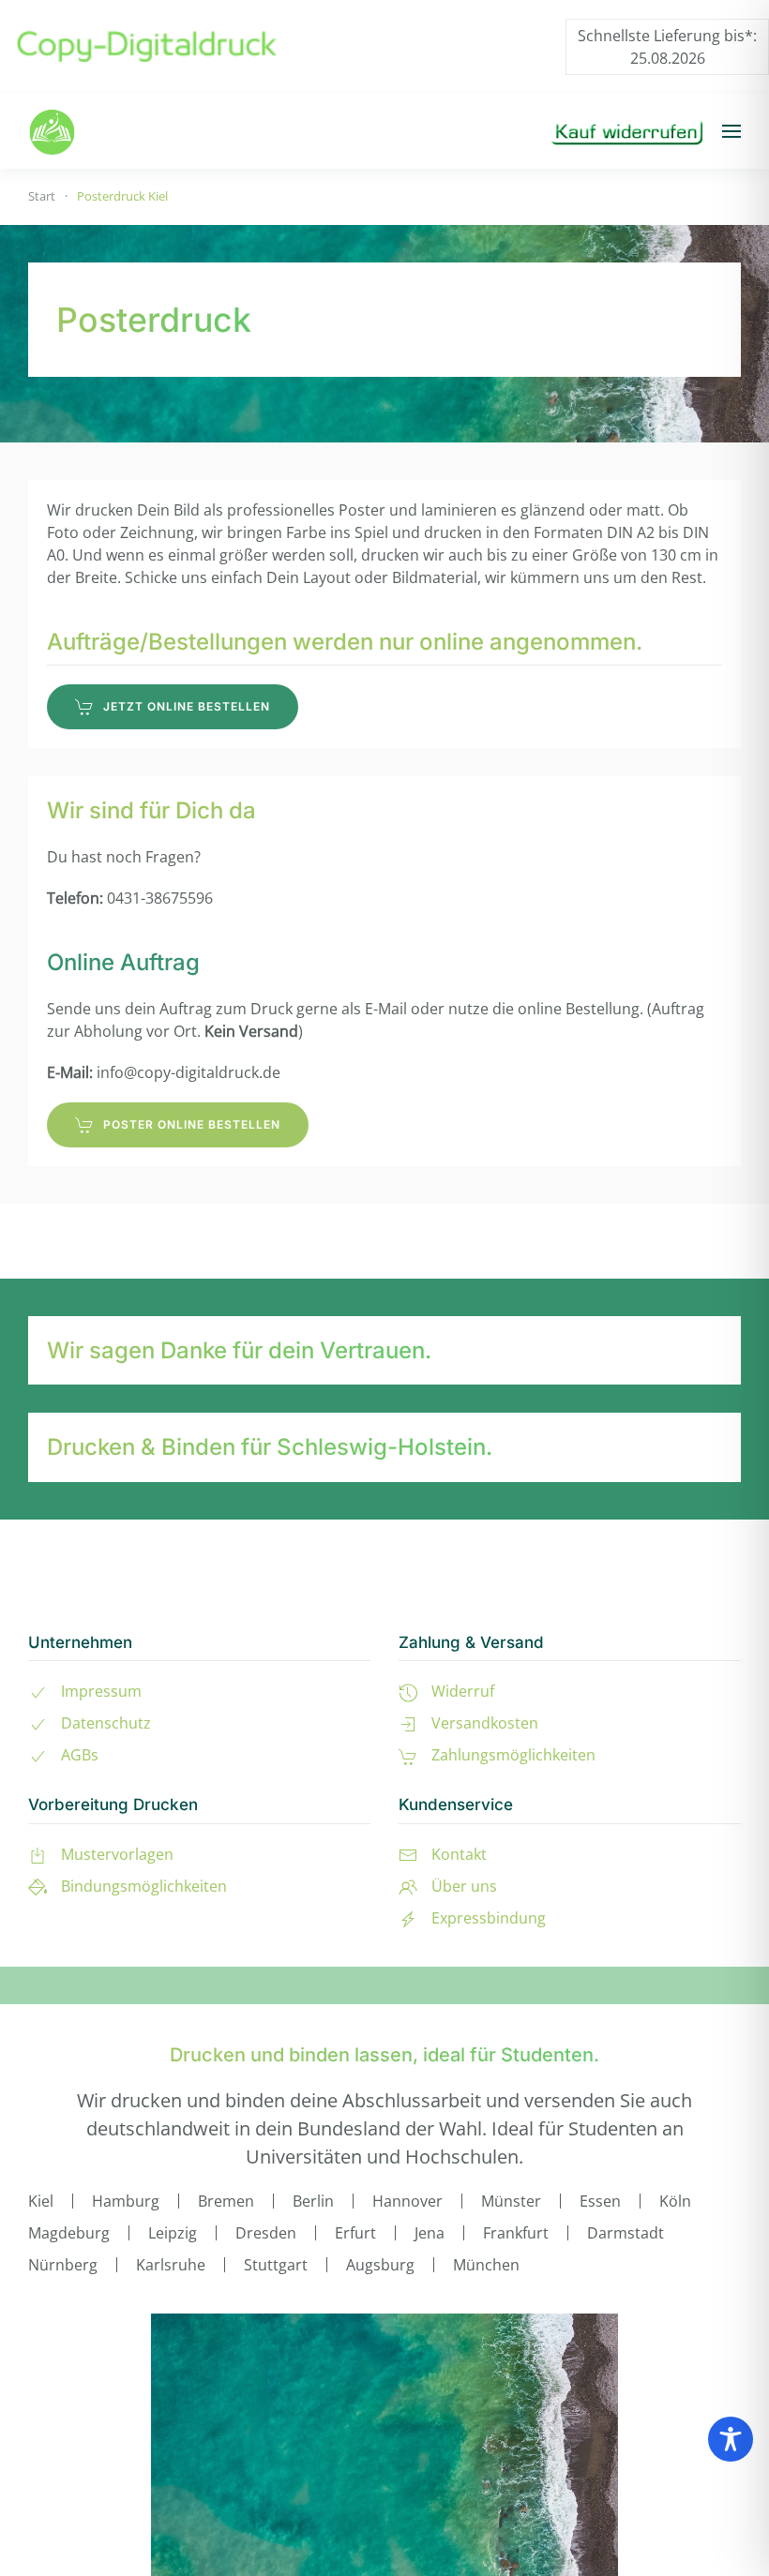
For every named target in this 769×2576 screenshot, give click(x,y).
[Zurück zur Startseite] (52, 131)
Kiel (41, 2201)
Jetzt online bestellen (187, 706)
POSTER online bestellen (192, 1124)
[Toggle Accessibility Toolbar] (731, 2439)
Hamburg (126, 2201)
